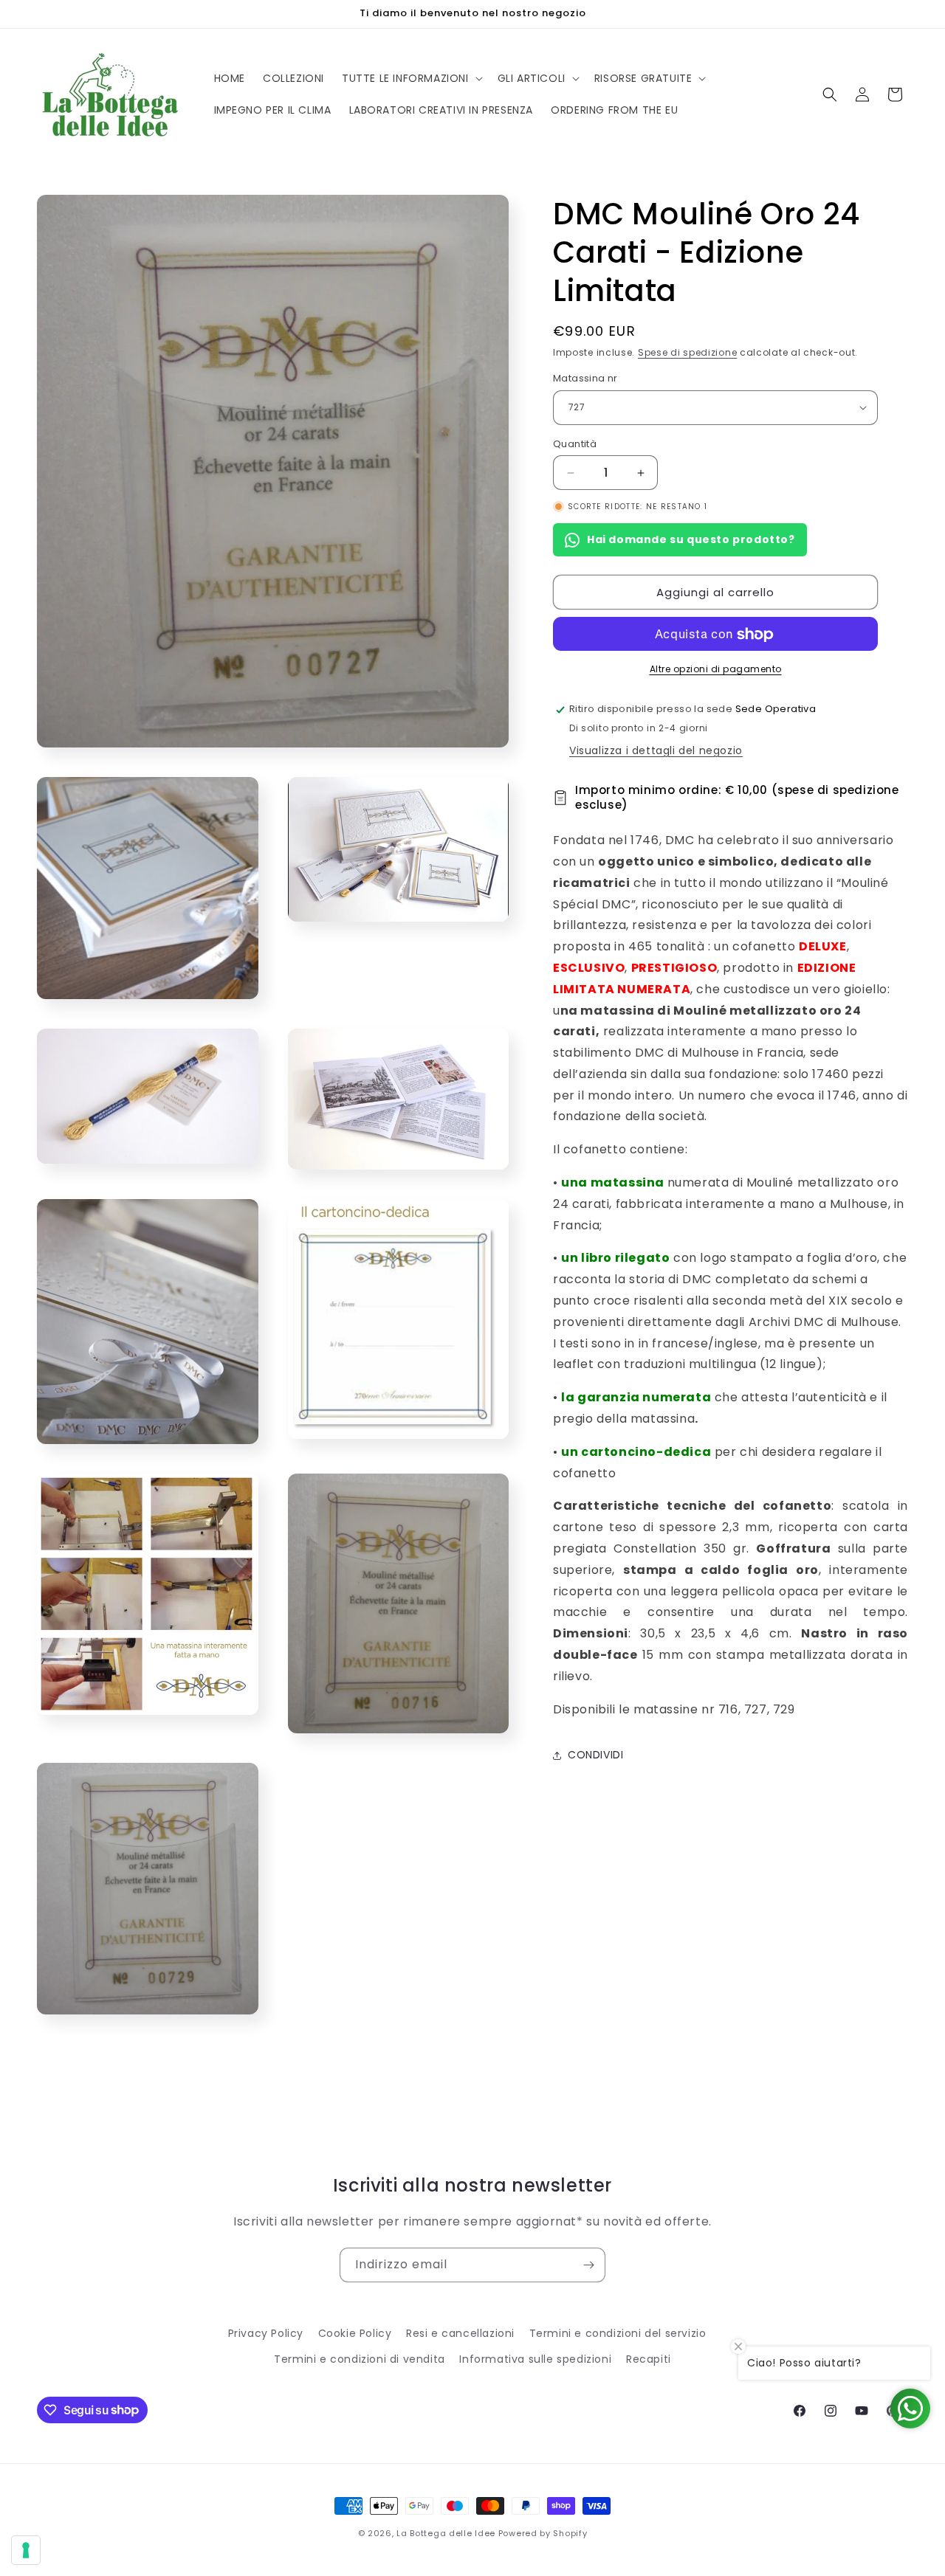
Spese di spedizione (687, 352)
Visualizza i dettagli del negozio (656, 750)
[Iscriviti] (588, 2265)
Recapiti (649, 2359)
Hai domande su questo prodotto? (691, 539)
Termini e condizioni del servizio (618, 2333)
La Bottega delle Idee (446, 2533)
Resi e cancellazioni (460, 2333)
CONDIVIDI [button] (595, 1755)
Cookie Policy (355, 2333)
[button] (411, 78)
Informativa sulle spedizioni (535, 2359)
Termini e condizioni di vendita (360, 2359)
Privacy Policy (266, 2333)
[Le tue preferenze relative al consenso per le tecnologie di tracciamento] (26, 2550)
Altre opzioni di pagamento (716, 670)
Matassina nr (585, 378)
